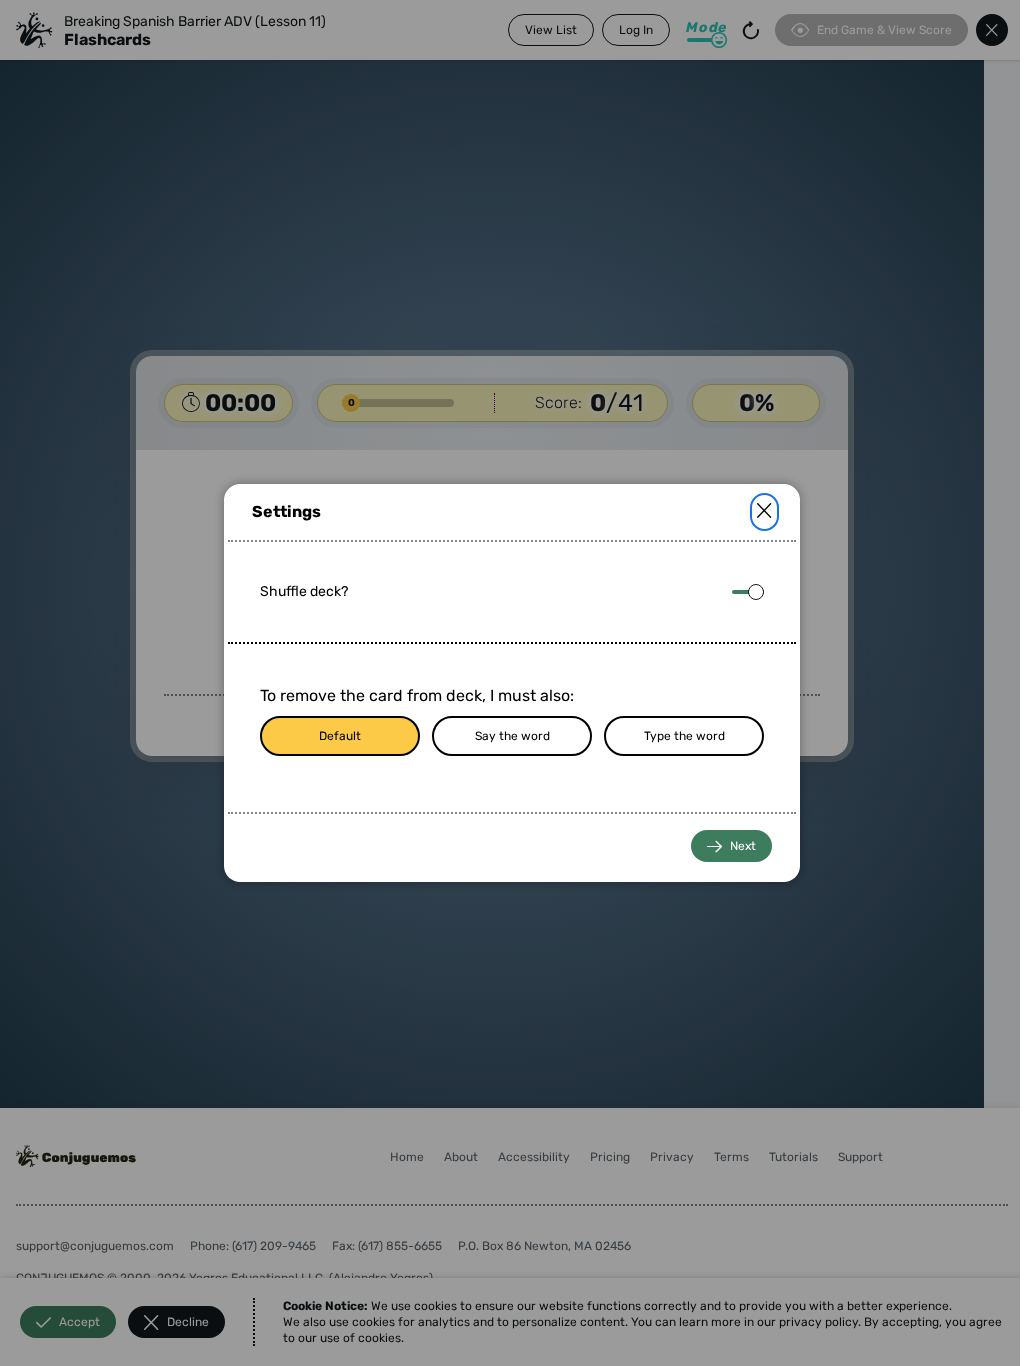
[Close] (764, 512)
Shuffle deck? (304, 591)
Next (743, 846)
